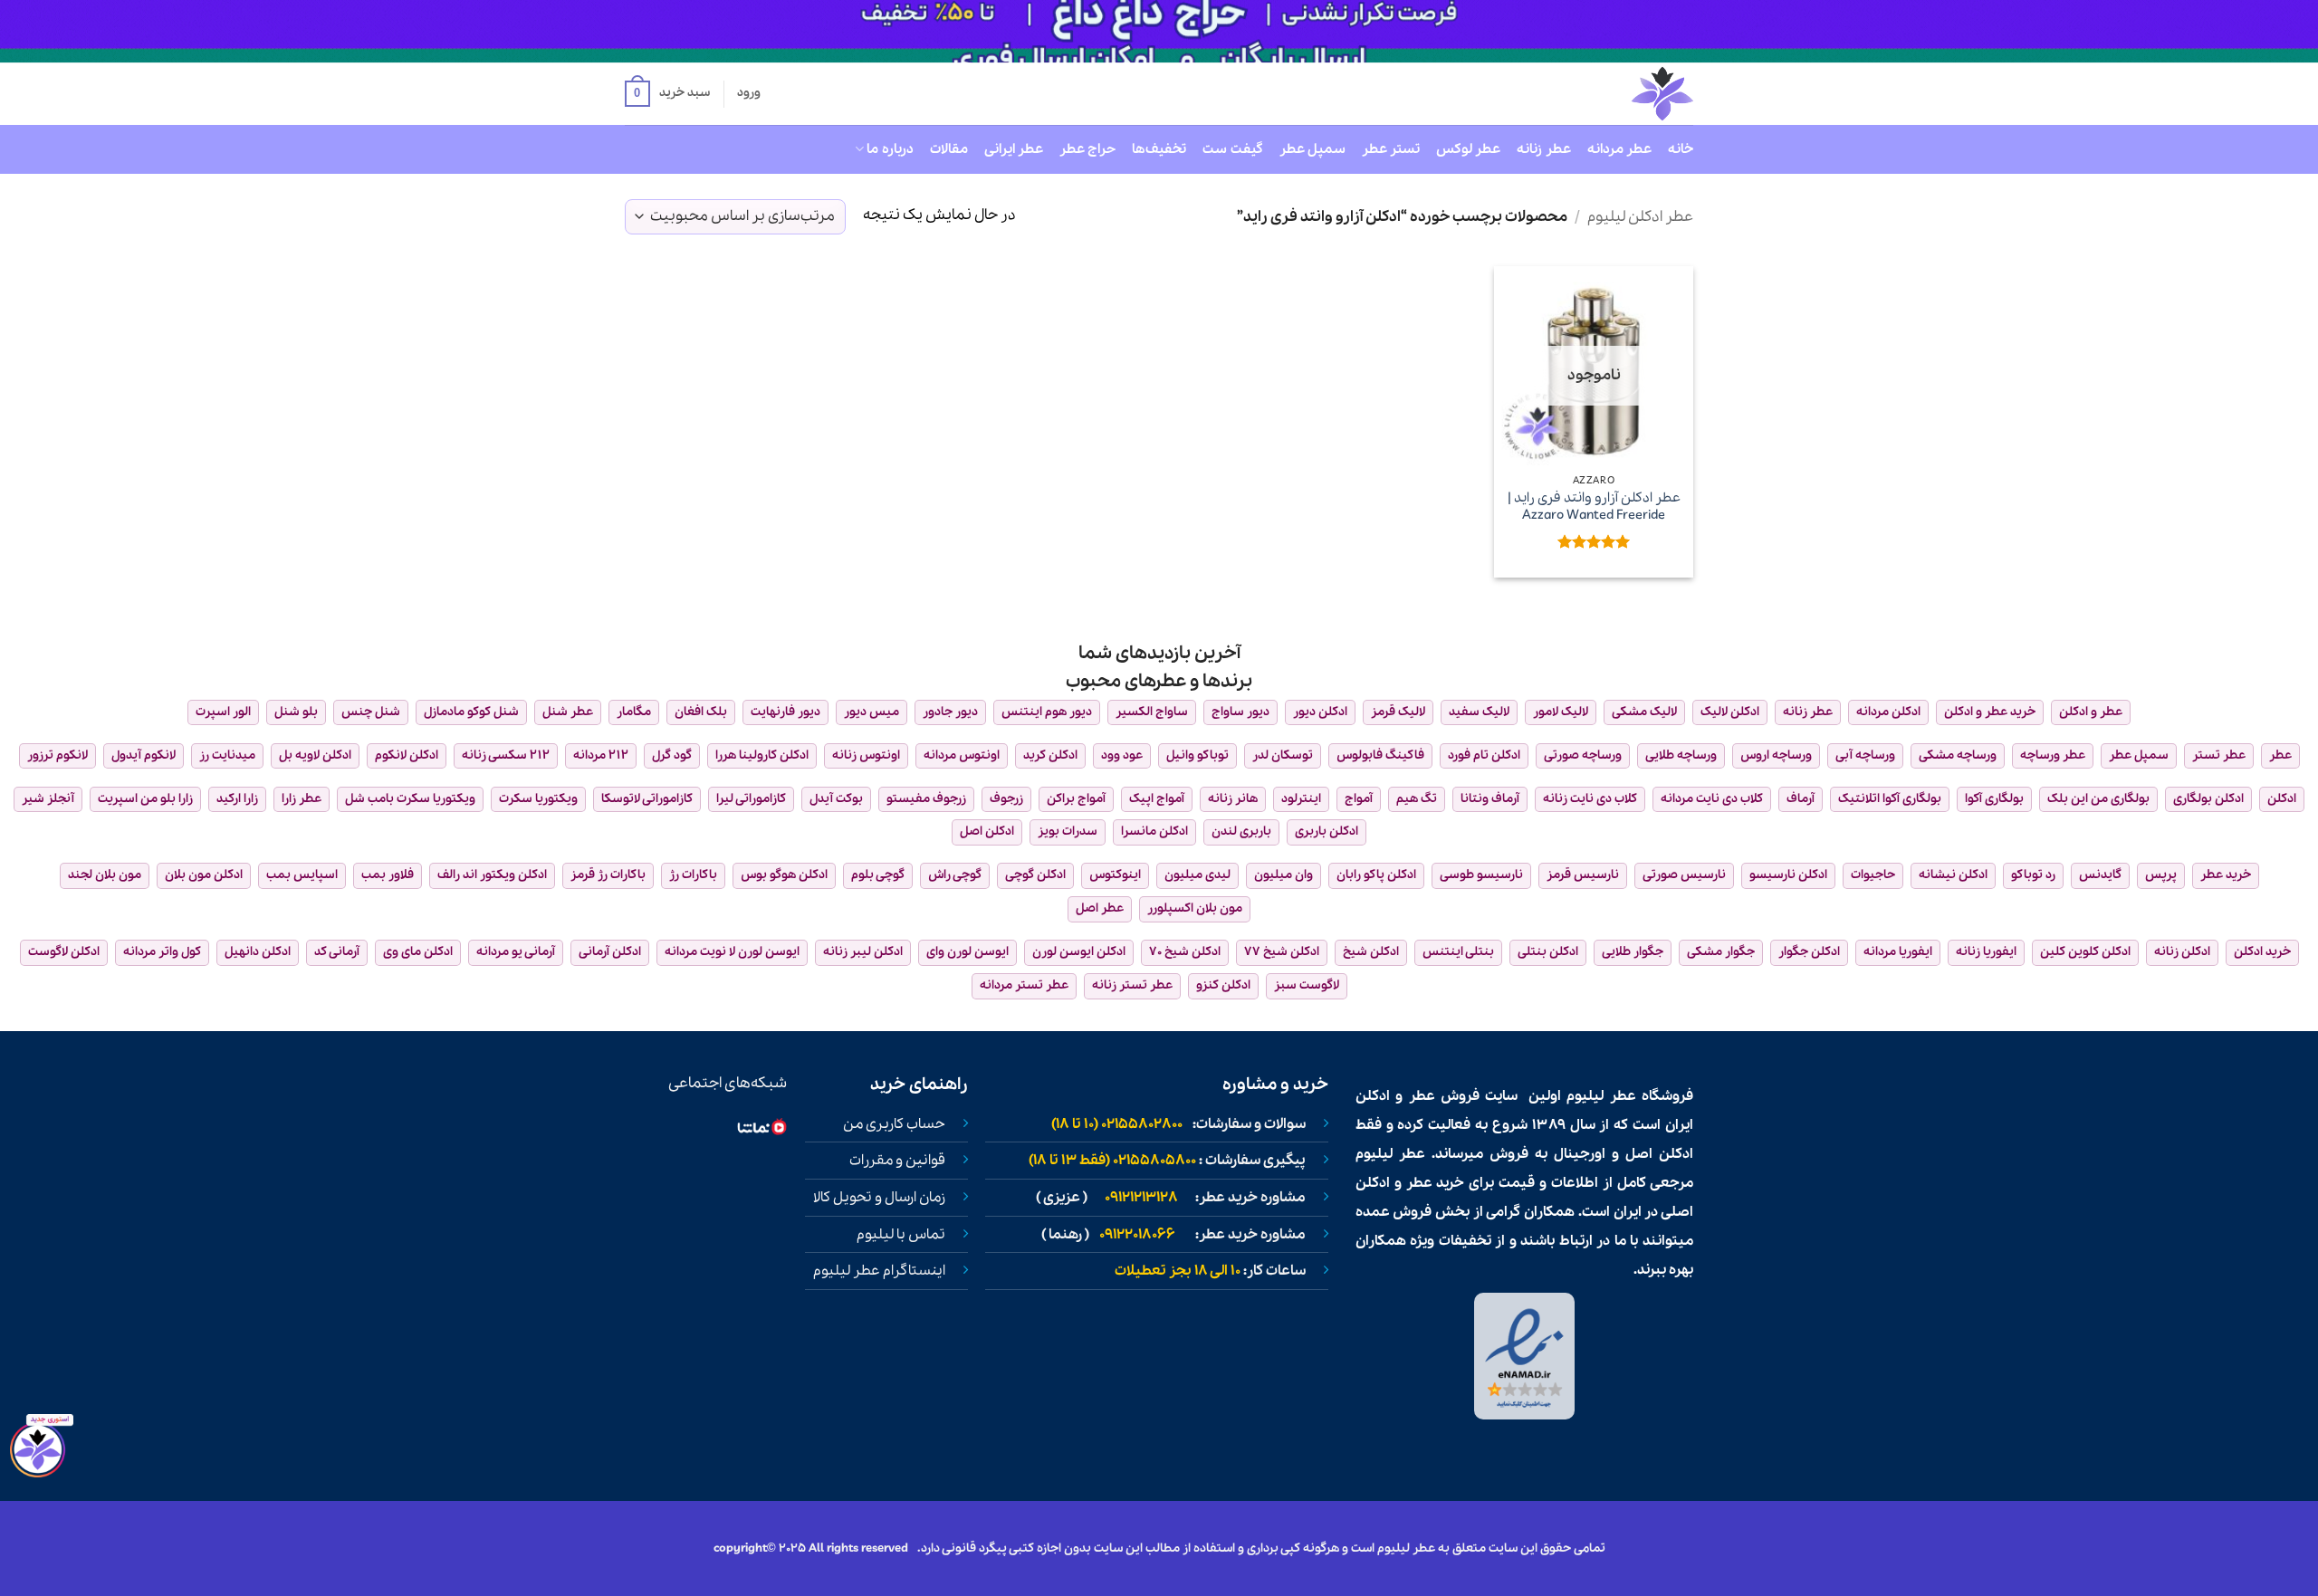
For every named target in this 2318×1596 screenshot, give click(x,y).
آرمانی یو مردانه (516, 952)
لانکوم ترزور (57, 755)
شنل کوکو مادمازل (471, 712)
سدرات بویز (1068, 831)
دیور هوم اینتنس (1047, 712)
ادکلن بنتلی (1548, 952)
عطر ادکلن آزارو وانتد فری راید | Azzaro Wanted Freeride (1594, 507)
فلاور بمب (388, 875)
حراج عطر (1087, 149)
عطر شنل (568, 712)
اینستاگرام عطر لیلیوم (879, 1271)
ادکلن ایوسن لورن (1079, 952)
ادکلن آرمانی (610, 952)
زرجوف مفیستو (926, 799)
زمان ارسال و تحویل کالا (879, 1198)
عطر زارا (302, 799)
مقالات (949, 149)
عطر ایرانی (1014, 149)
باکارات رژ (693, 875)
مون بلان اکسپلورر (1195, 908)
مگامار (634, 712)
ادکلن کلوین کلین (2085, 952)
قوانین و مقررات (897, 1161)
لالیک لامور (1561, 712)
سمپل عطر (1312, 149)
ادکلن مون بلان (204, 875)
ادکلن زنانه (2182, 952)
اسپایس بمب (302, 875)
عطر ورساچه (2053, 755)
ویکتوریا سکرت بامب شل (410, 799)
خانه (1681, 149)
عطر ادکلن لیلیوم (1640, 217)
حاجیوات (1873, 875)
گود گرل (672, 755)
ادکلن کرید (1050, 755)
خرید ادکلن (2262, 952)
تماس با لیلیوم (901, 1235)
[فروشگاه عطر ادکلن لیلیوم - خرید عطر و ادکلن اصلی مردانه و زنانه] (1618, 94)
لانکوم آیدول (144, 755)
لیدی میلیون (1197, 875)
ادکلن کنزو (1223, 985)
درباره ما (890, 149)
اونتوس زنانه (866, 755)
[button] (667, 94)
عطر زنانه (1543, 149)
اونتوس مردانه (962, 755)
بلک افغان (701, 712)
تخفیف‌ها (1159, 149)
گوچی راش (955, 875)
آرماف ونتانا (1490, 799)
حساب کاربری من (894, 1124)
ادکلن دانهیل (258, 952)
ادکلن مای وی (418, 952)
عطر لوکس (1468, 149)
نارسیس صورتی (1684, 875)
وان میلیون (1284, 875)
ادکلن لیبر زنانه (863, 952)
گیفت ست (1232, 149)
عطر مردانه (1619, 149)
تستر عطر (1391, 149)
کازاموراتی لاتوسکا (647, 799)
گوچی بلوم (878, 875)
